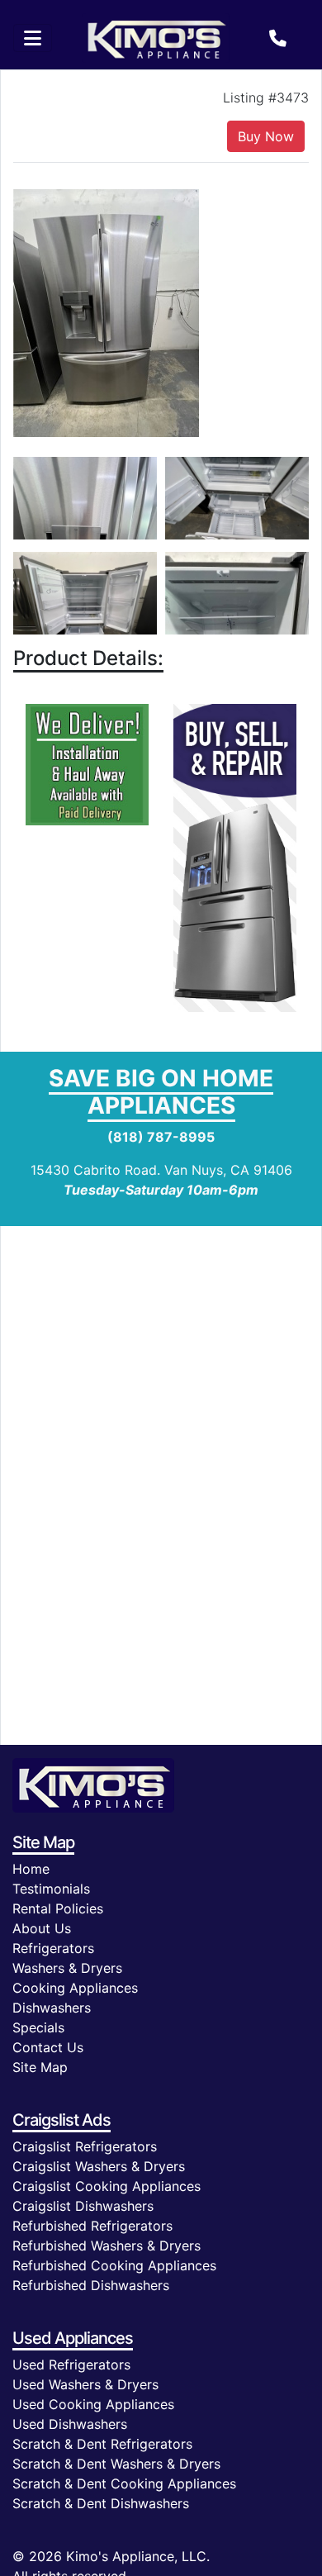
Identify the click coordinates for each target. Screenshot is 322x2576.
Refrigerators (53, 1948)
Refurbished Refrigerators (92, 2226)
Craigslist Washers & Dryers (99, 2166)
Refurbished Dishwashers (91, 2285)
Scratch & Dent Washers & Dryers (116, 2464)
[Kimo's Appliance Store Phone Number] (278, 38)
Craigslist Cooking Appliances (107, 2186)
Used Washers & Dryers (85, 2384)
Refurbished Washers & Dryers (107, 2246)
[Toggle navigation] (33, 38)
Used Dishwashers (70, 2424)
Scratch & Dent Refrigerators (102, 2444)
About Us (42, 1928)
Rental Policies (58, 1908)
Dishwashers (52, 2008)
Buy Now (266, 136)
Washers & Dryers (67, 1968)
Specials (38, 2027)
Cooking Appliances (75, 1988)
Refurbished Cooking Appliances (114, 2265)
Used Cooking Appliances (93, 2404)
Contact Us (48, 2047)
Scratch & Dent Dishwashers (101, 2503)
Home (31, 1869)
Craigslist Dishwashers (83, 2206)
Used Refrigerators (71, 2365)
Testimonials (51, 1889)
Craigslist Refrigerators (85, 2146)
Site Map (40, 2067)
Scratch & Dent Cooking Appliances (124, 2483)
